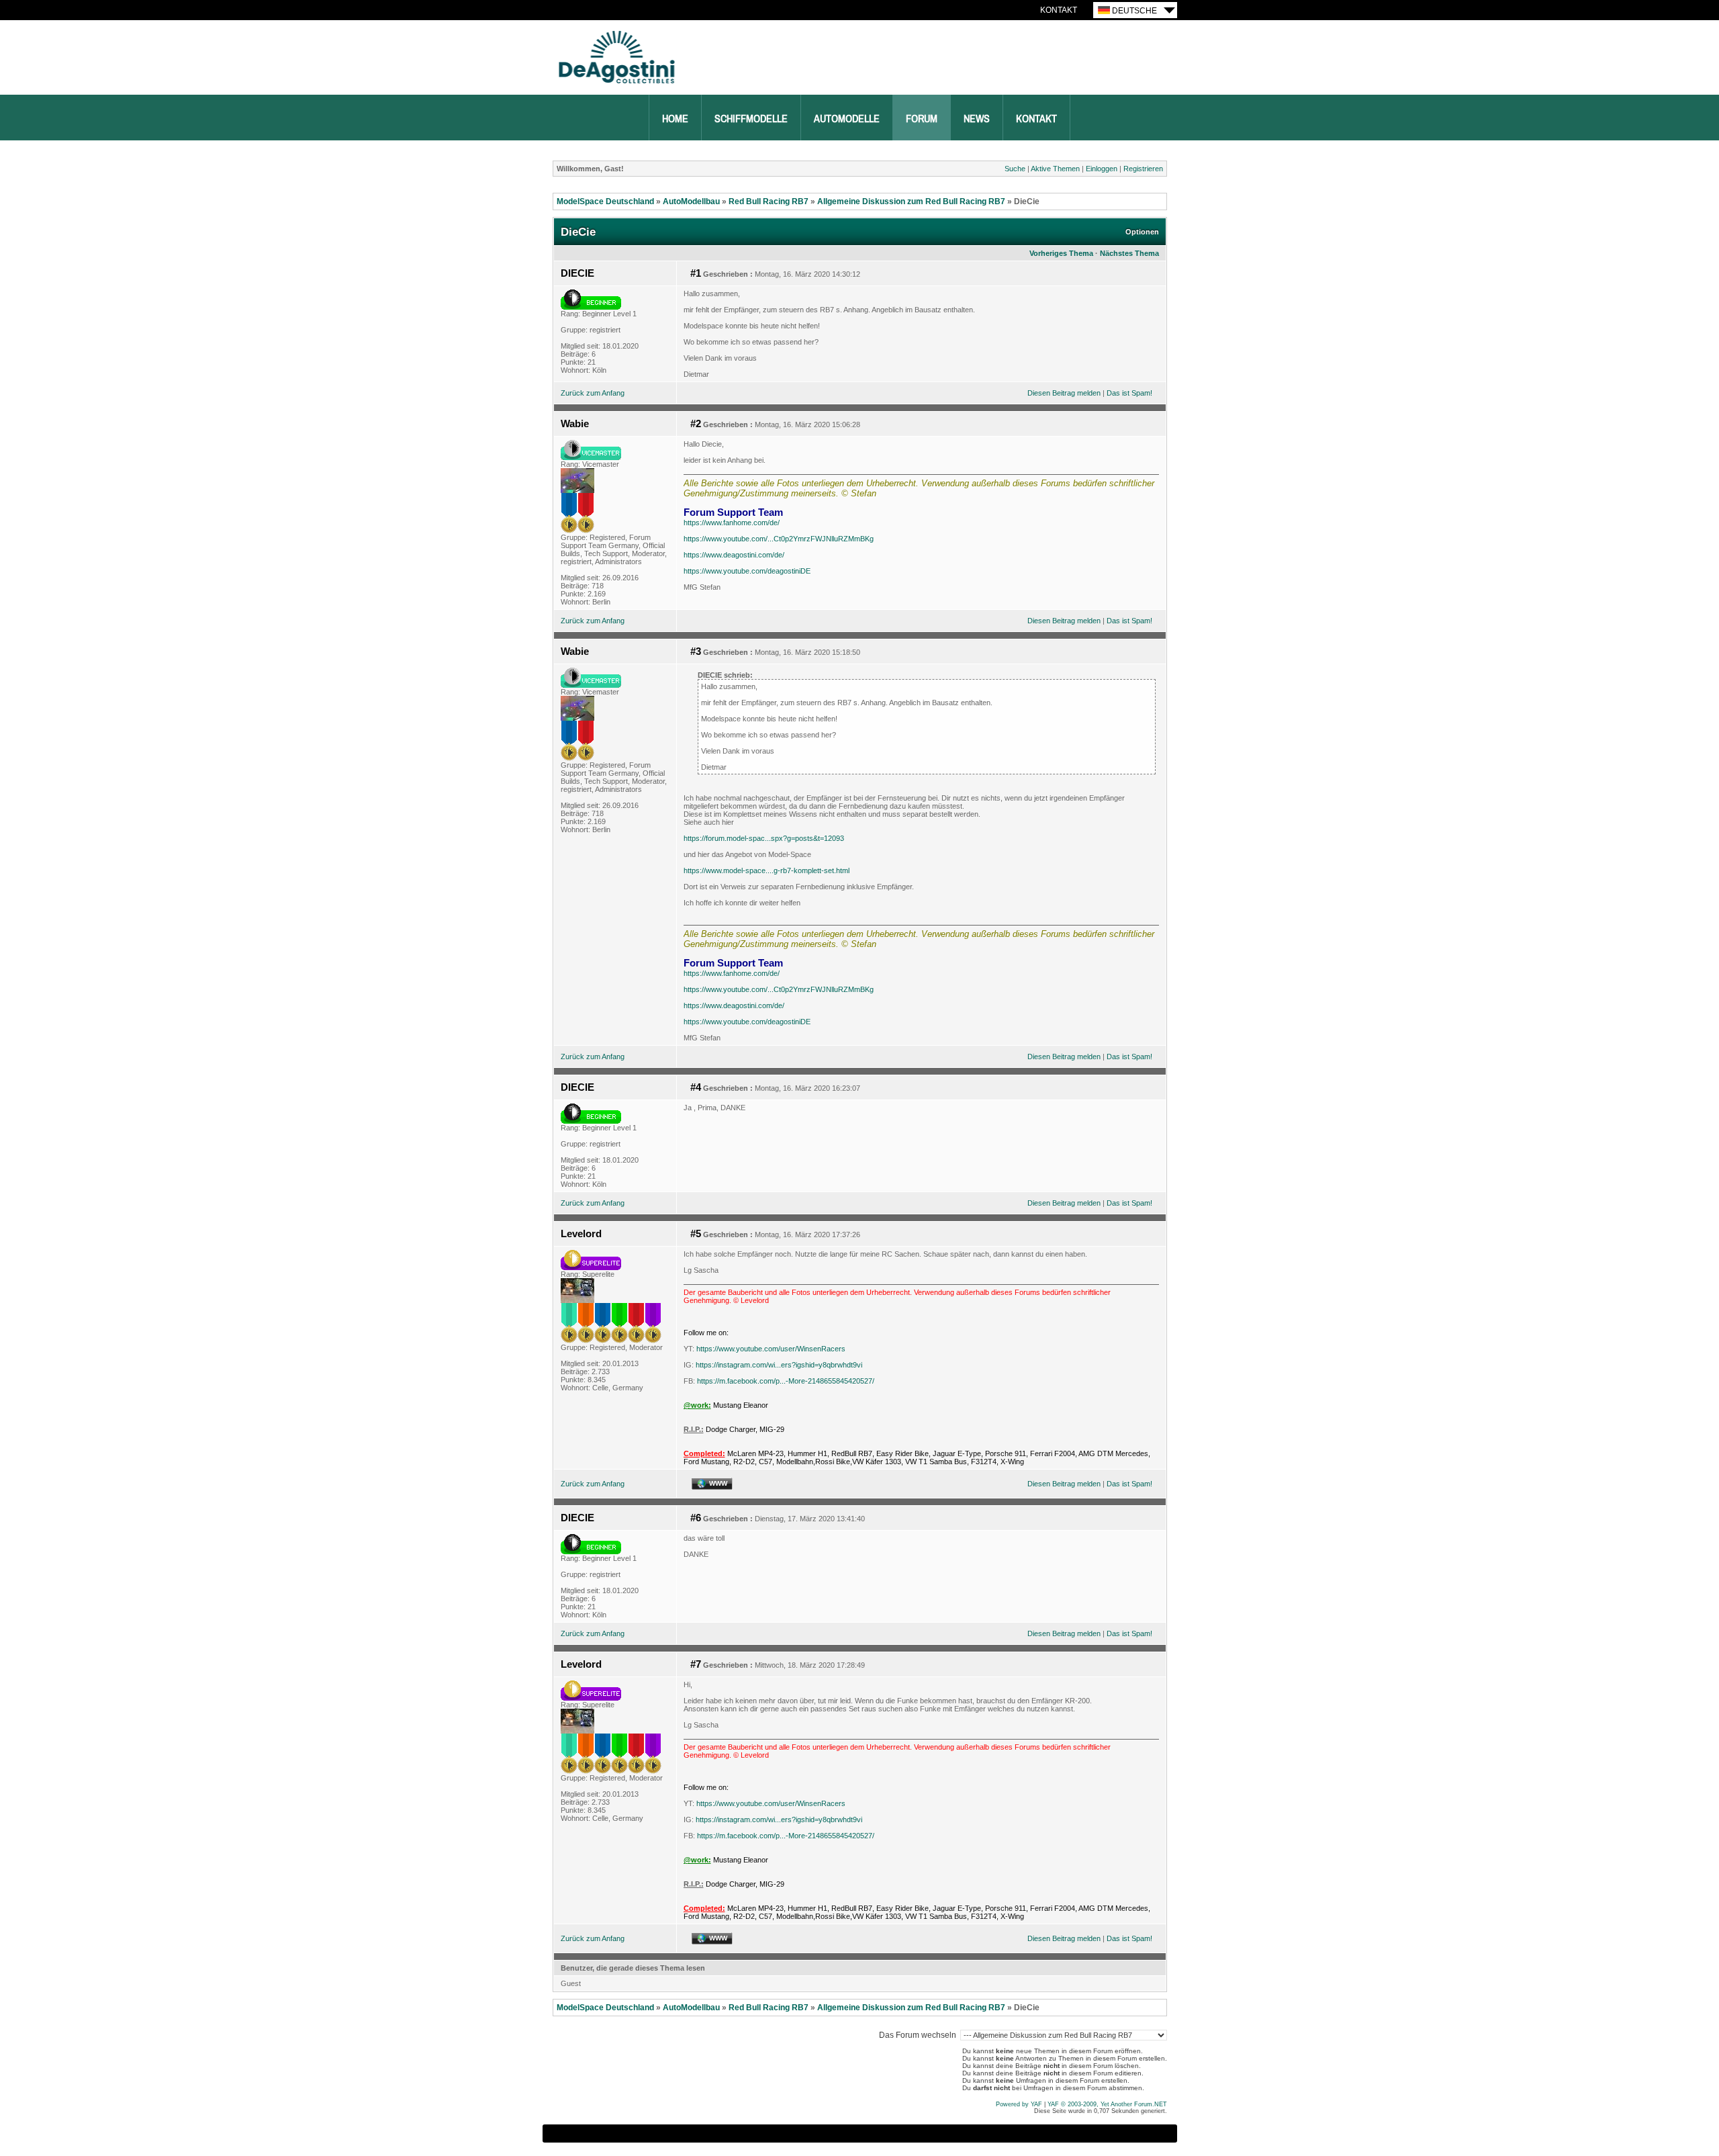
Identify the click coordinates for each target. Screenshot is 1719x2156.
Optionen (1142, 232)
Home (675, 119)
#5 (696, 1234)
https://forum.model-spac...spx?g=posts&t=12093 (764, 838)
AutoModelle (847, 119)
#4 (696, 1087)
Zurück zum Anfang (593, 393)
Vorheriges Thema (1061, 253)
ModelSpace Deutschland (605, 201)
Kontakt (1059, 10)
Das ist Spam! (1129, 393)
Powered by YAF (1019, 2104)
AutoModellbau (691, 201)
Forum (922, 119)
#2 (696, 424)
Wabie (575, 424)
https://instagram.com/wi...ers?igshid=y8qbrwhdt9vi (779, 1365)
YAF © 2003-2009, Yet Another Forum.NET (1107, 2104)
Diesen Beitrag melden (1064, 393)
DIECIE (577, 273)
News (977, 119)
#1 (696, 273)
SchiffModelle (751, 119)
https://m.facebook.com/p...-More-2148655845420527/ (786, 1381)
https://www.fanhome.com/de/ (732, 523)
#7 (696, 1664)
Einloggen (1102, 169)
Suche (1015, 169)
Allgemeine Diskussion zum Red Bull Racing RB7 (911, 201)
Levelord (581, 1234)
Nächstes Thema (1129, 253)
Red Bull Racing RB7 (769, 201)
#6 (696, 1518)
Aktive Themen (1055, 169)
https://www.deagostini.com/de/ (734, 555)
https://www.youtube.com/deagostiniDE (747, 571)
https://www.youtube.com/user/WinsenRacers (771, 1349)
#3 (696, 652)
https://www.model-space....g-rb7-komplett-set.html (766, 870)
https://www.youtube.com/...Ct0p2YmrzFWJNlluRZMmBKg (779, 539)
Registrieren (1143, 169)
